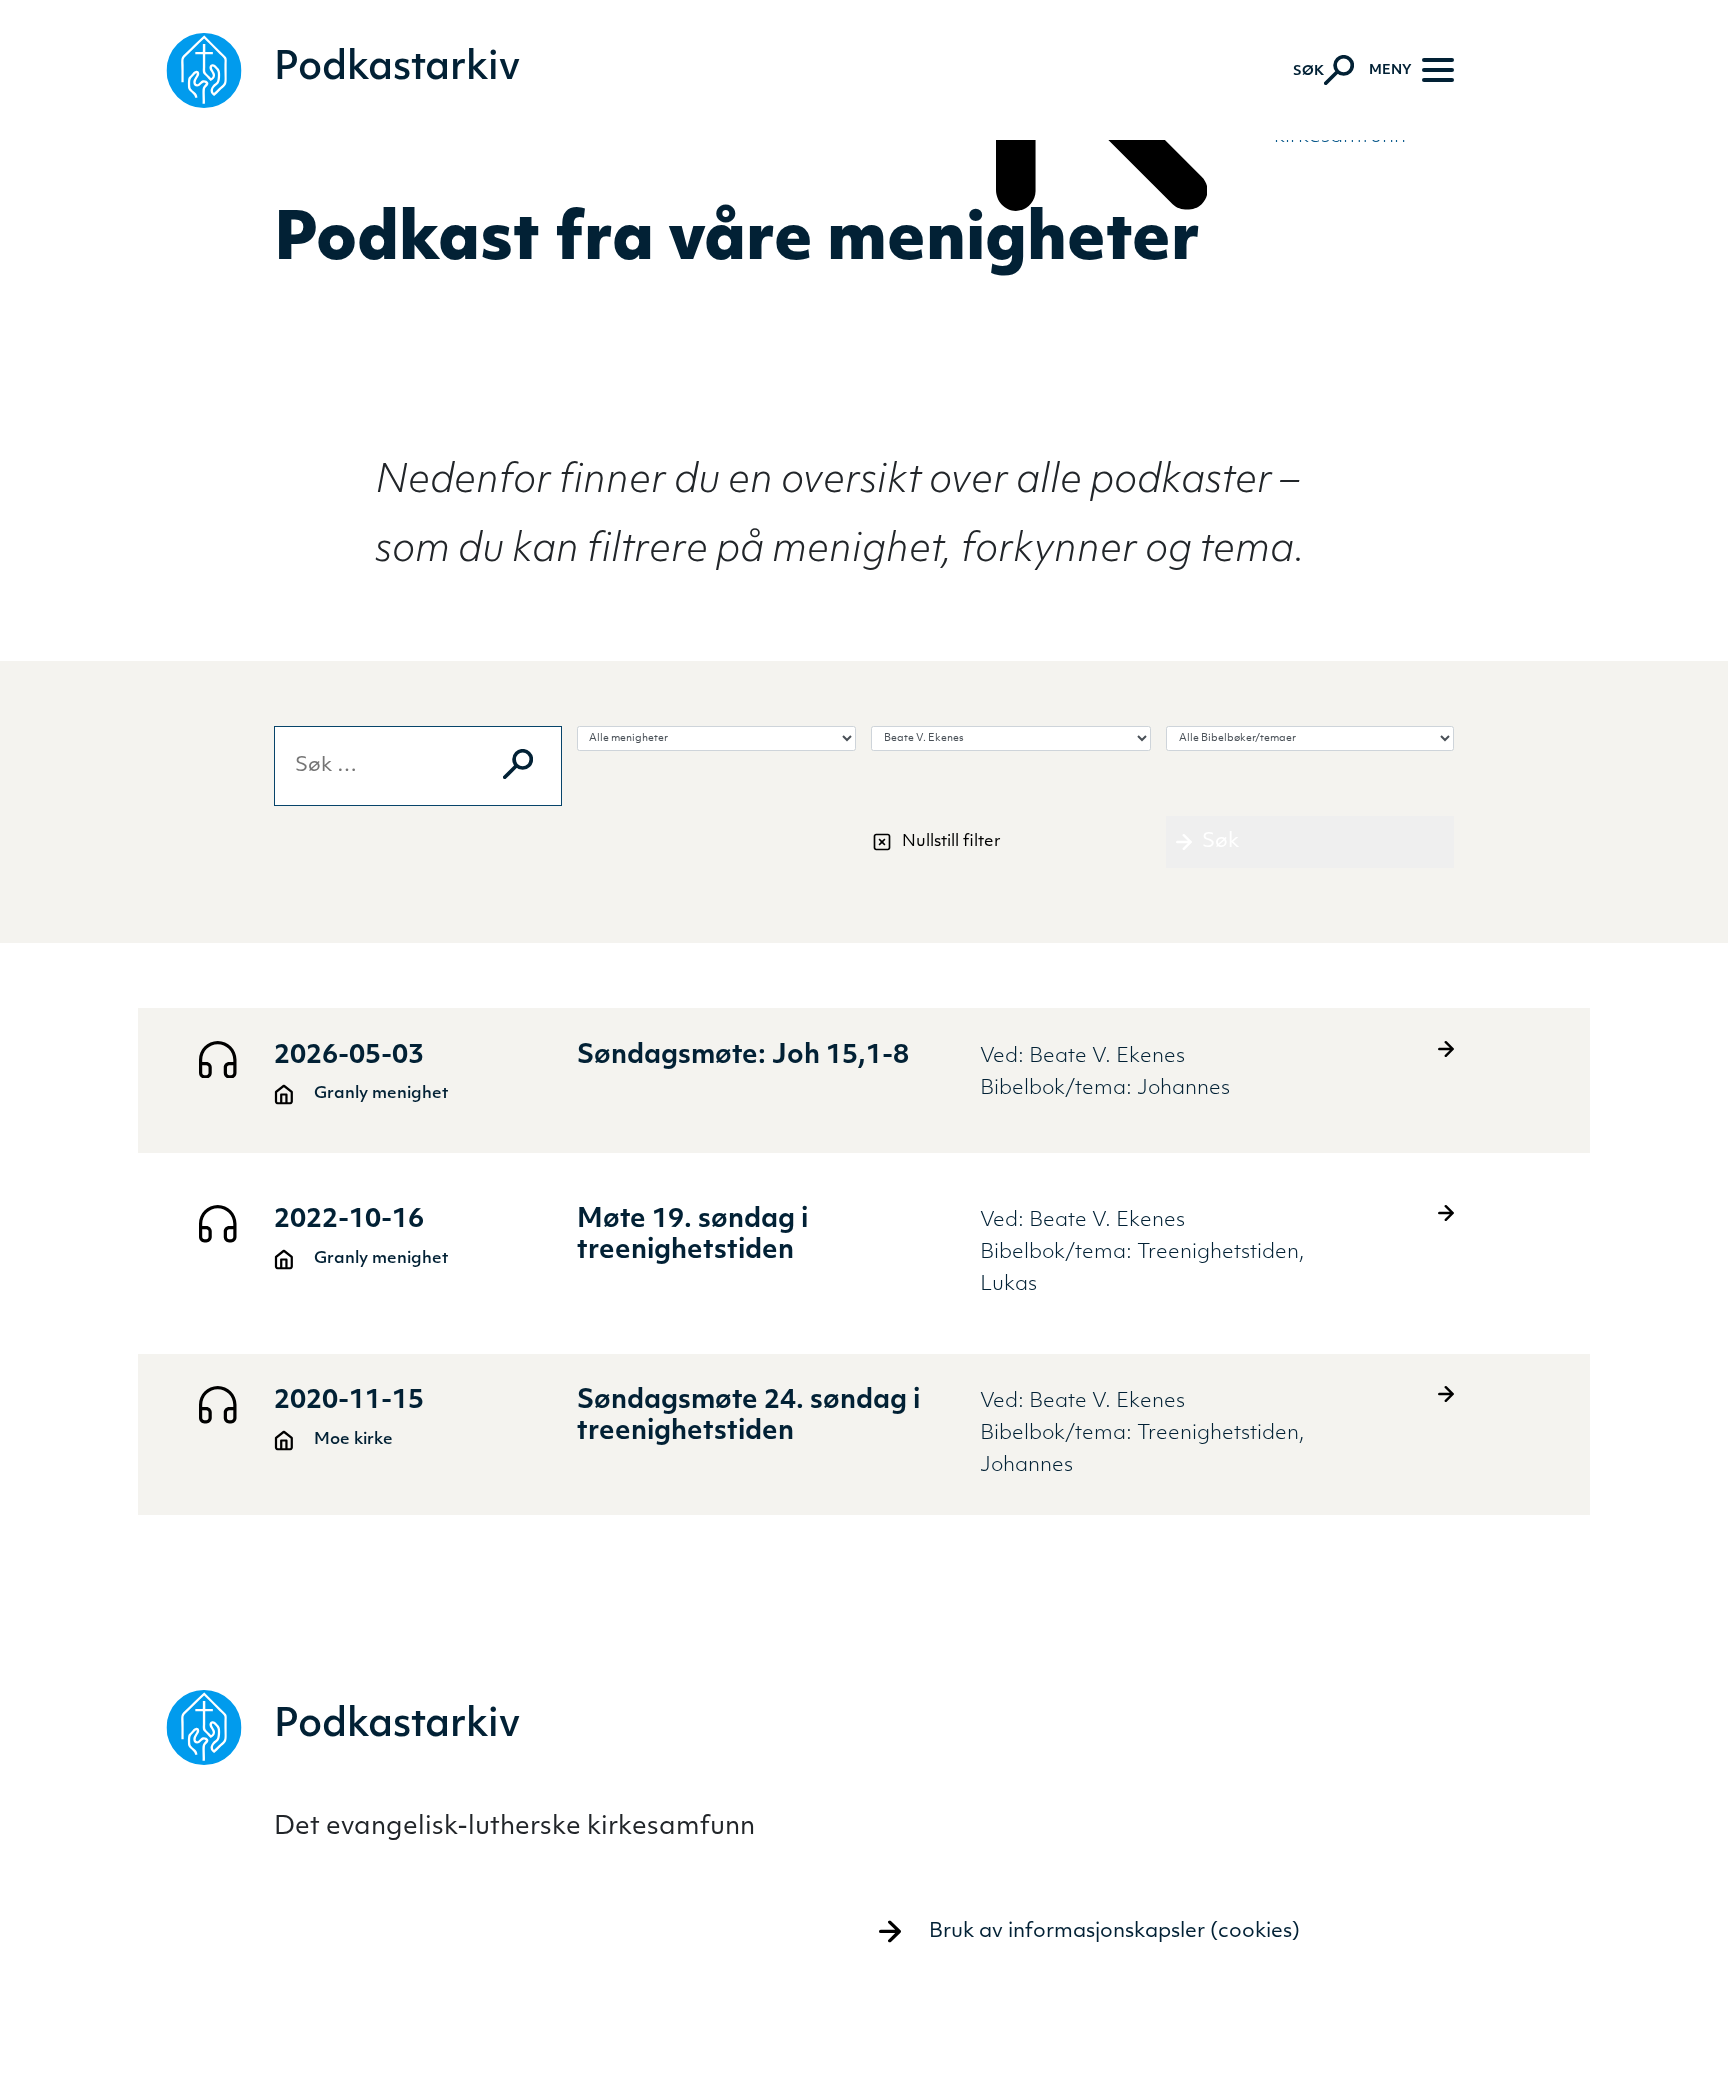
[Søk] (518, 764)
